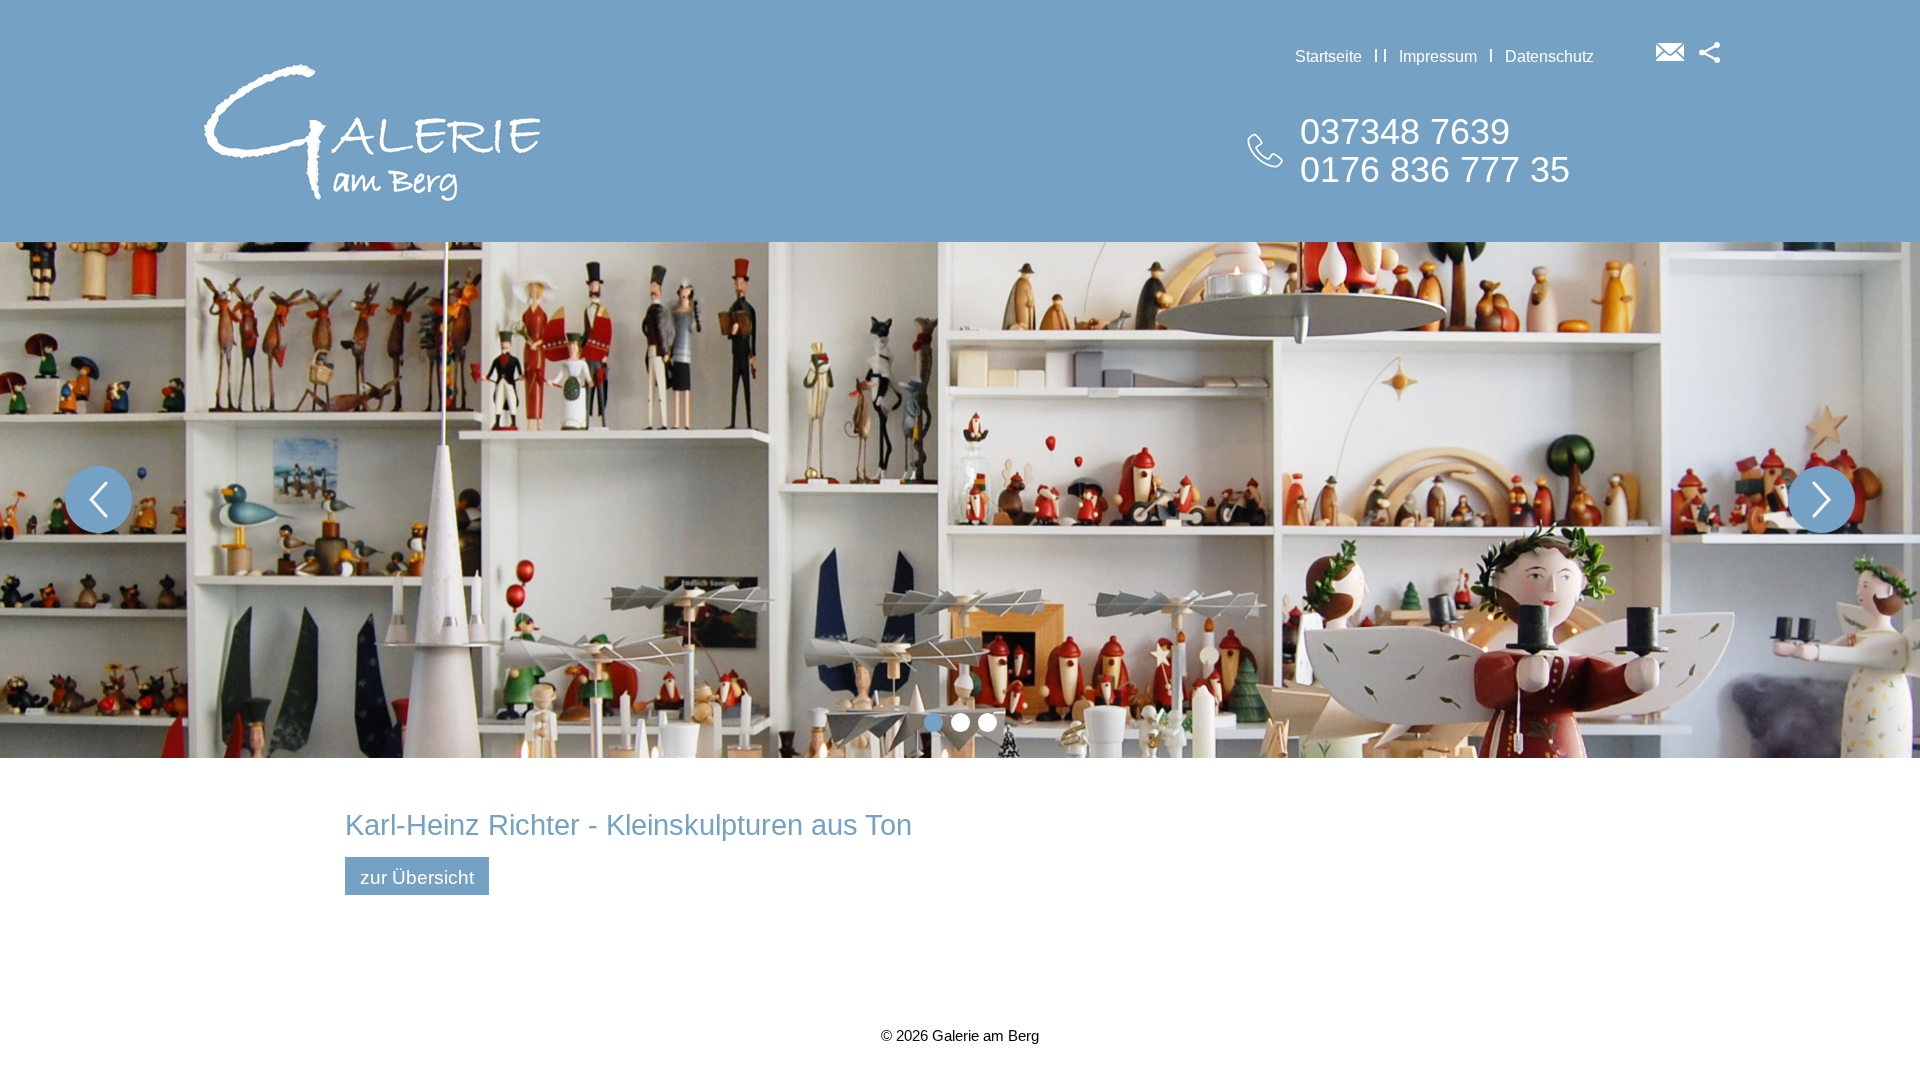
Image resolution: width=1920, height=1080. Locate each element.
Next (1821, 499)
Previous (98, 499)
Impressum (1438, 56)
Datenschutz (1549, 56)
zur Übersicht (417, 877)
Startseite (1328, 56)
